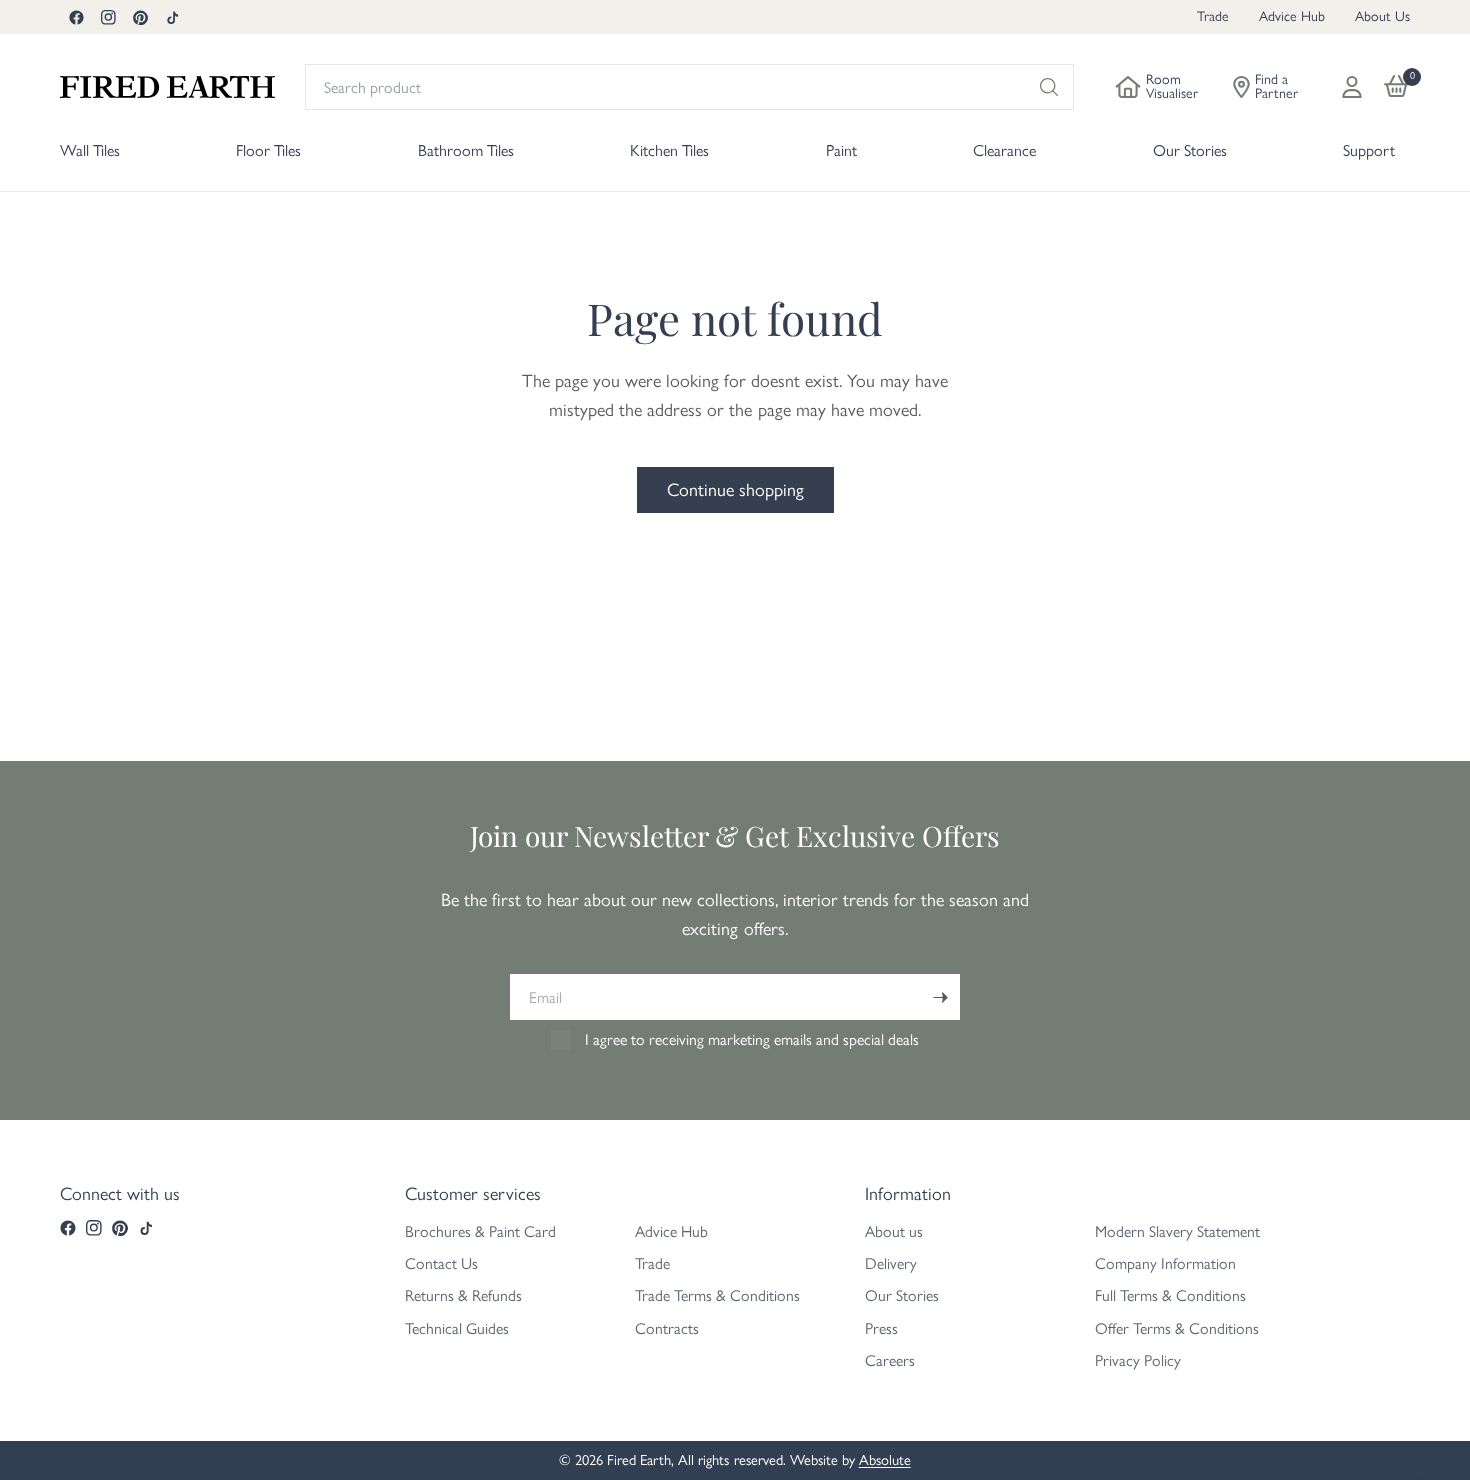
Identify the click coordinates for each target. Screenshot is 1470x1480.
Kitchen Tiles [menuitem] (669, 150)
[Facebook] (76, 17)
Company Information (1165, 1263)
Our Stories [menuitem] (1190, 150)
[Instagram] (108, 17)
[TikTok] (172, 17)
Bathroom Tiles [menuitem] (466, 150)
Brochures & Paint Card (480, 1231)
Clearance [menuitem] (1004, 150)
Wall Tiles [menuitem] (90, 150)
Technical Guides (457, 1328)
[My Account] (1352, 87)
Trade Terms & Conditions (717, 1295)
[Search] (1049, 87)
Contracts (667, 1328)
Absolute (885, 1460)
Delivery (891, 1263)
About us (894, 1231)
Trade (1213, 16)
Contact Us (441, 1263)
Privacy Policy (1138, 1360)
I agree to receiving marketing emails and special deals (752, 1039)
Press (881, 1328)
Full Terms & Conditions (1170, 1295)
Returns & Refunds (463, 1295)
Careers (890, 1360)
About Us (1382, 16)
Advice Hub (1292, 16)
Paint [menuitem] (841, 150)
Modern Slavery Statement (1177, 1231)
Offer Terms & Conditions (1177, 1328)
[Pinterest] (140, 17)
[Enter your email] (940, 997)
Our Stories (902, 1295)
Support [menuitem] (1369, 150)
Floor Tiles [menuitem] (268, 150)
